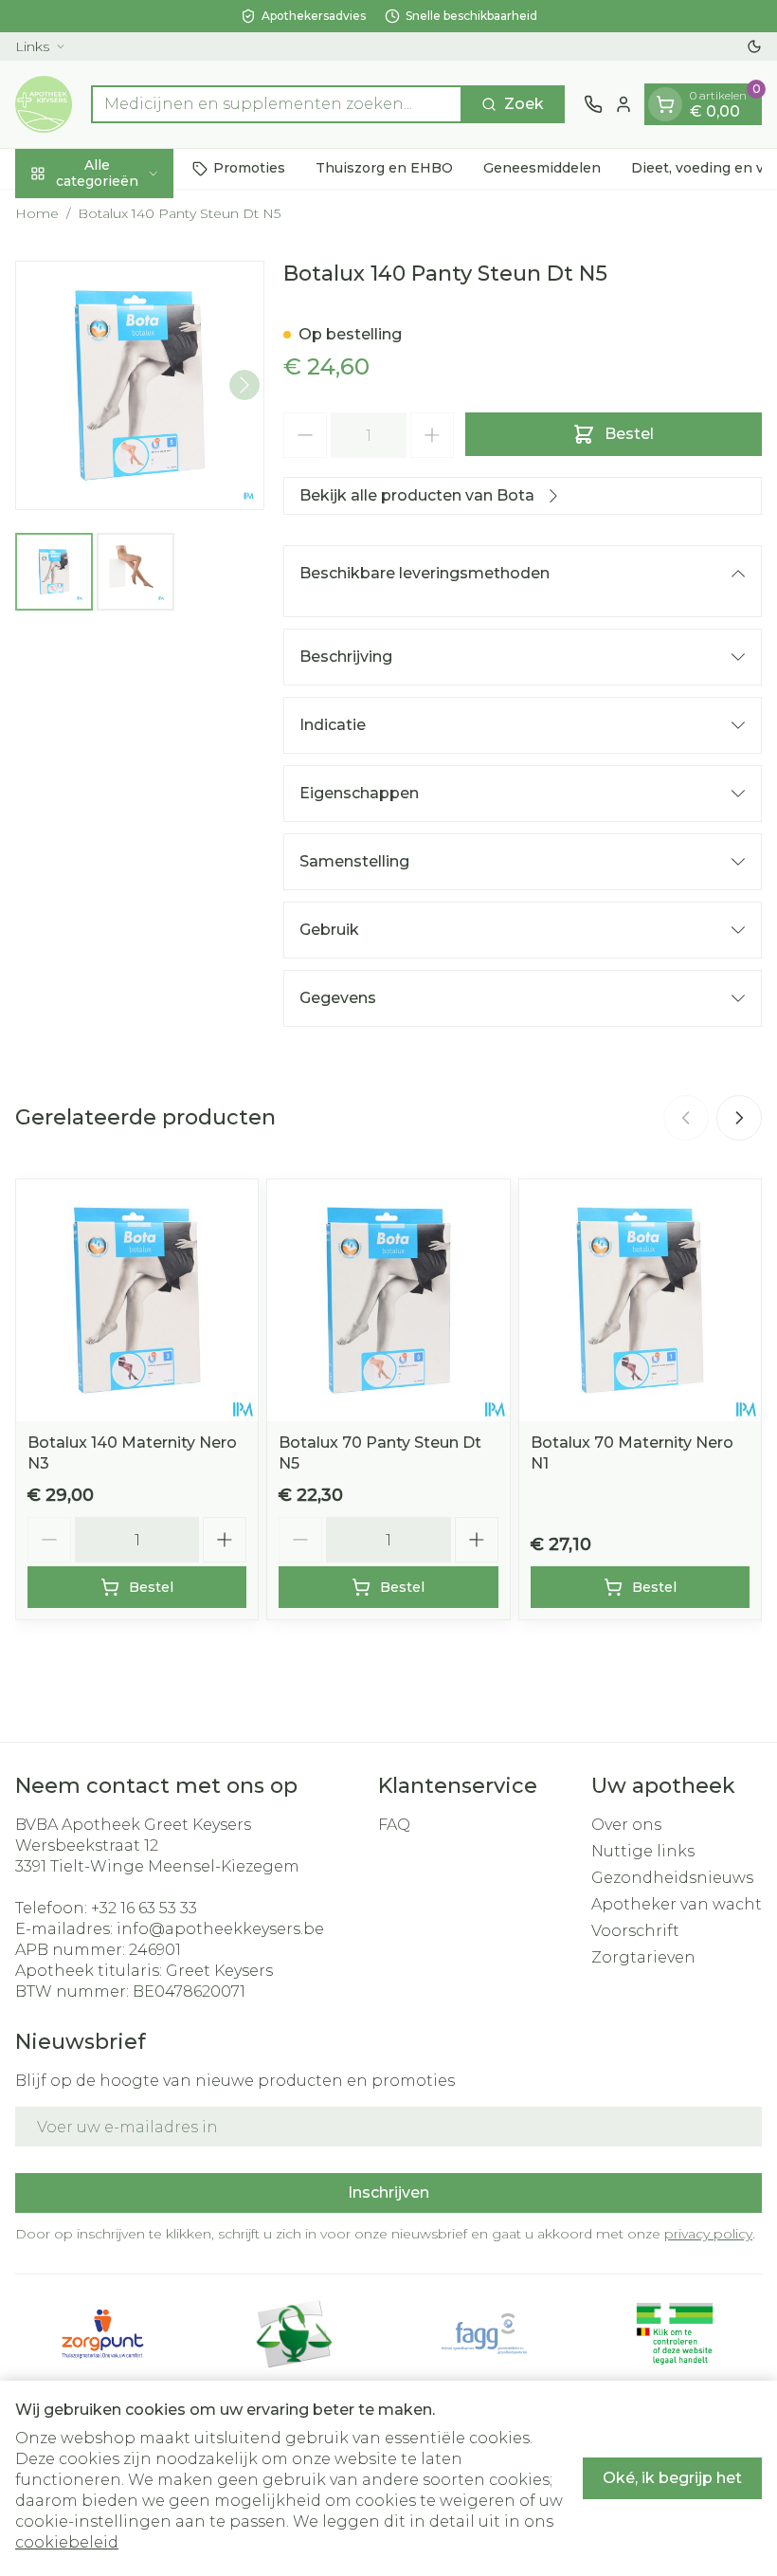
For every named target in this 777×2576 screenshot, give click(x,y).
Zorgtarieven (643, 1957)
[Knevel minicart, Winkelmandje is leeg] (665, 104)
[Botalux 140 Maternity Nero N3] (137, 1300)
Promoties (249, 168)
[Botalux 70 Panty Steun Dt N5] (388, 1300)
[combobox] (277, 104)
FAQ (394, 1825)
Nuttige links (643, 1851)
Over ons (626, 1825)
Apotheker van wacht (677, 1904)
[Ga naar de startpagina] (44, 104)
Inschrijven (388, 2192)
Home (37, 213)
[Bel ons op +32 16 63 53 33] (593, 104)
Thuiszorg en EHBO (384, 168)
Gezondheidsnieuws (672, 1878)
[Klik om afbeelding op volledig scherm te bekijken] (140, 385)
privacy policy (708, 2234)
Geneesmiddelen (542, 168)
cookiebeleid (67, 2542)
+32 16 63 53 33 (144, 1908)
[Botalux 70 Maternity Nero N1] (640, 1300)
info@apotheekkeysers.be (220, 1929)
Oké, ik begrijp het (672, 2478)
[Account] (623, 104)
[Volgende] (244, 385)
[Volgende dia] (739, 1118)
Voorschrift (635, 1931)
